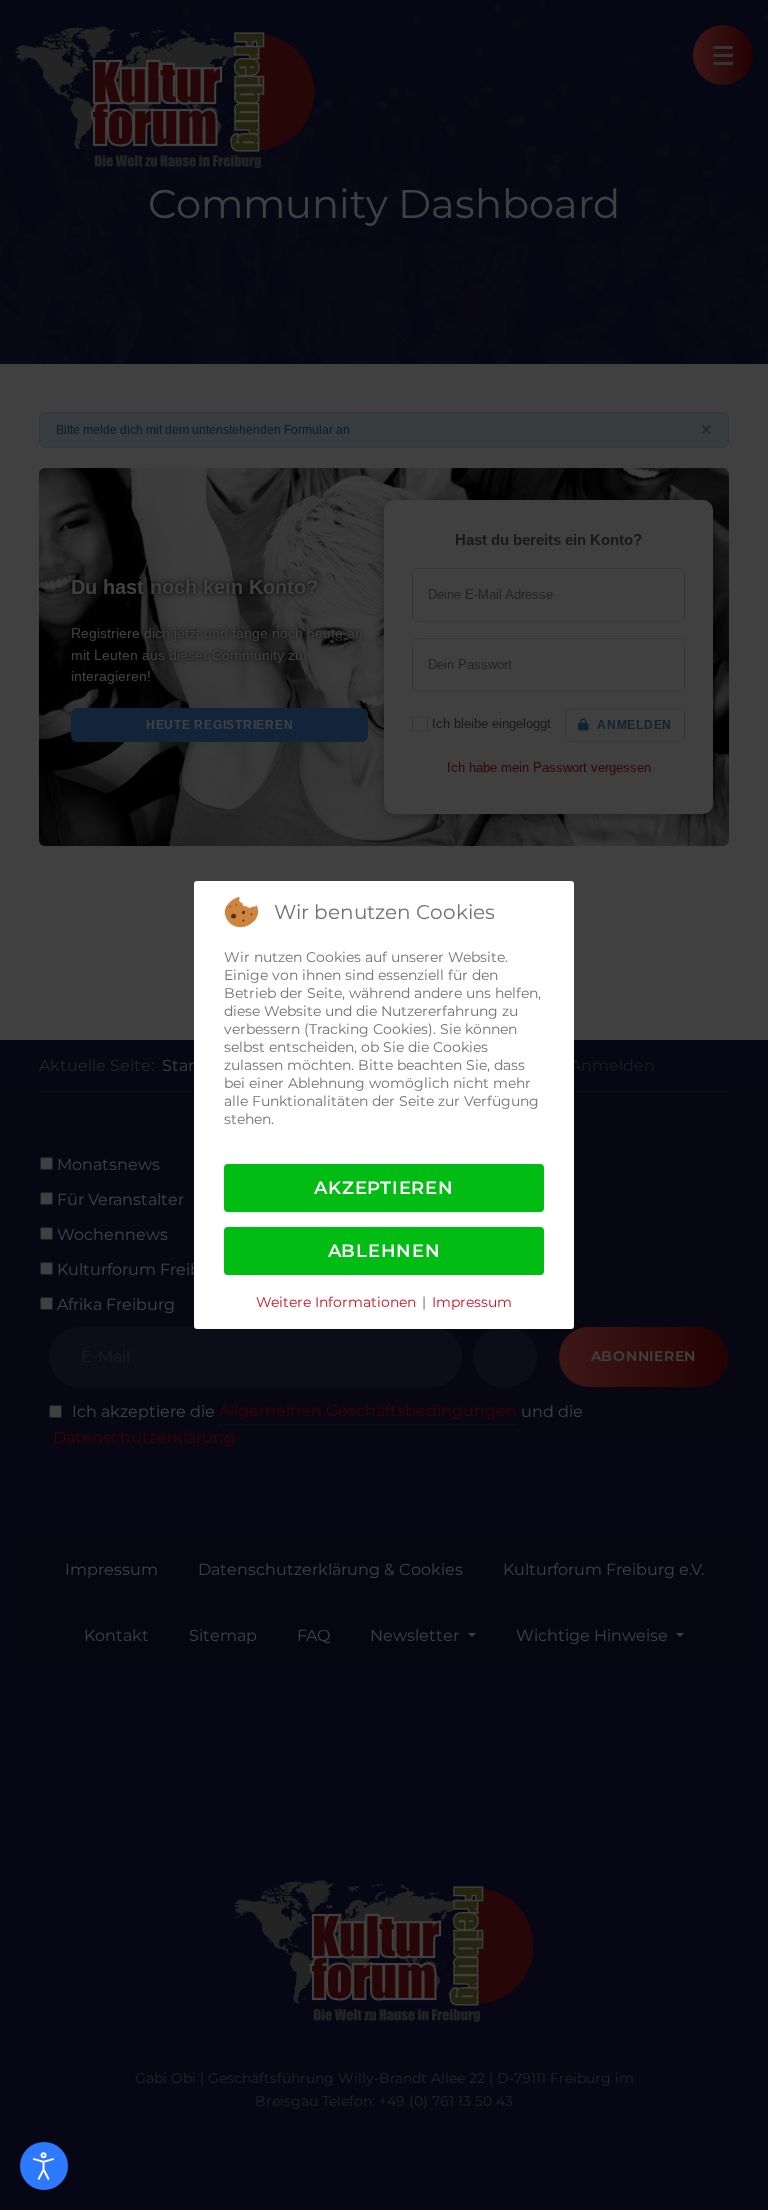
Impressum (472, 1302)
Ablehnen (384, 1251)
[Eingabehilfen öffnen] (44, 2166)
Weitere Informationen (336, 1302)
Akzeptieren (383, 1188)
